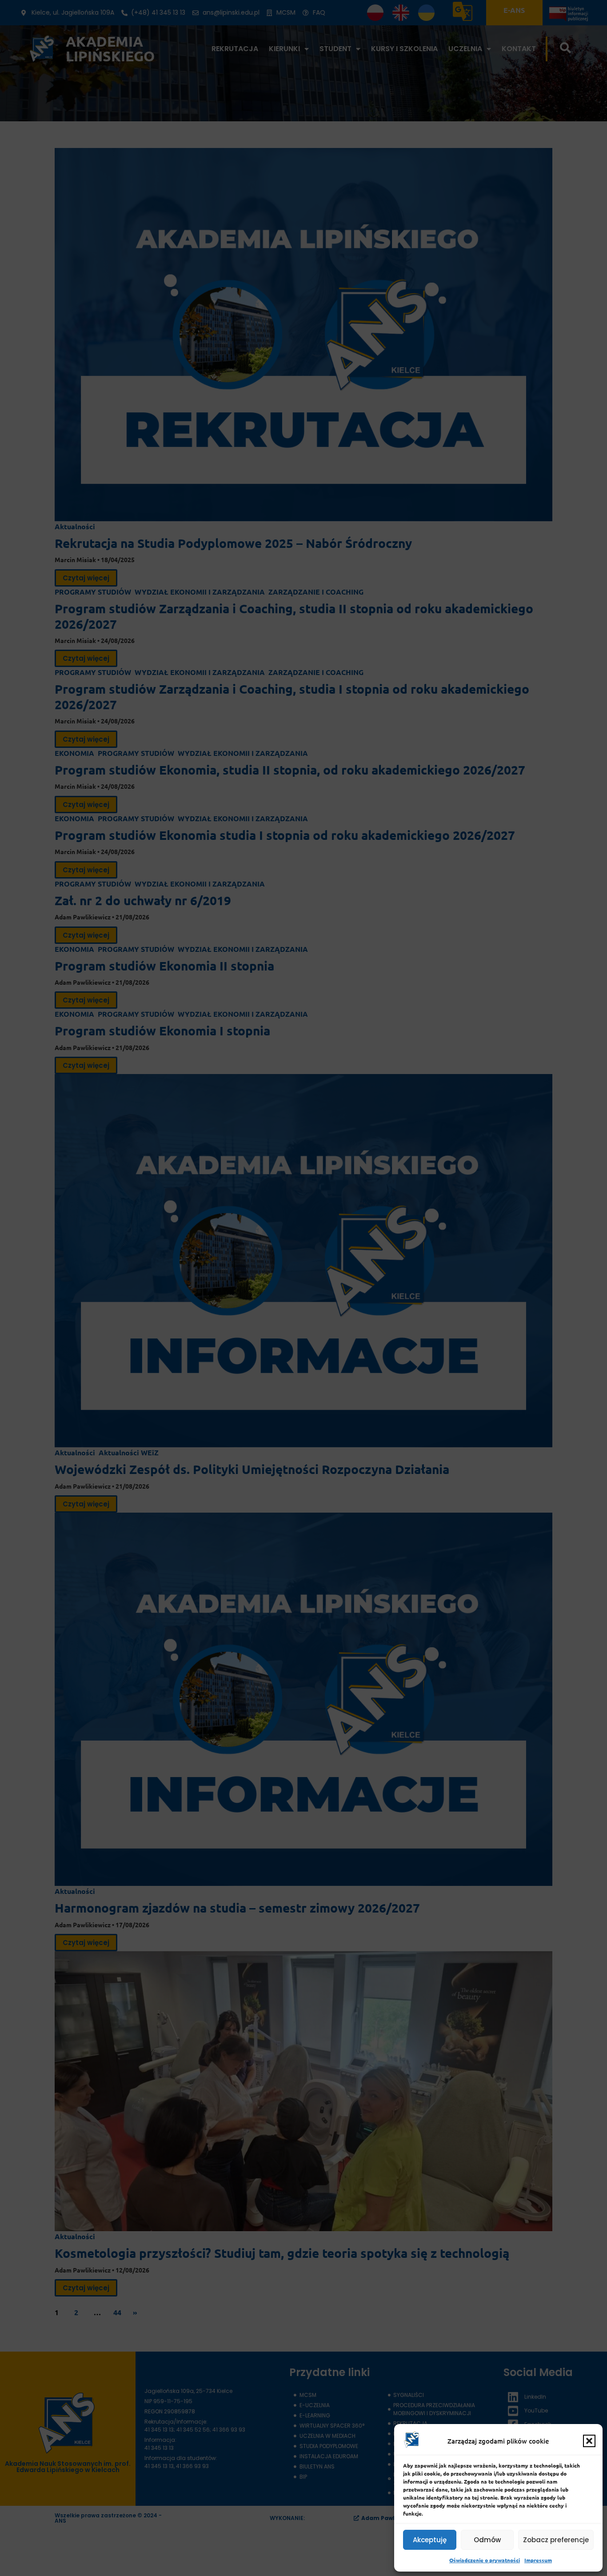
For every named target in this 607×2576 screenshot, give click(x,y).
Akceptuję (430, 2540)
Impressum (538, 2560)
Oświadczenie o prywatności (485, 2560)
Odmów (487, 2540)
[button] (589, 2441)
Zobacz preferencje (556, 2540)
